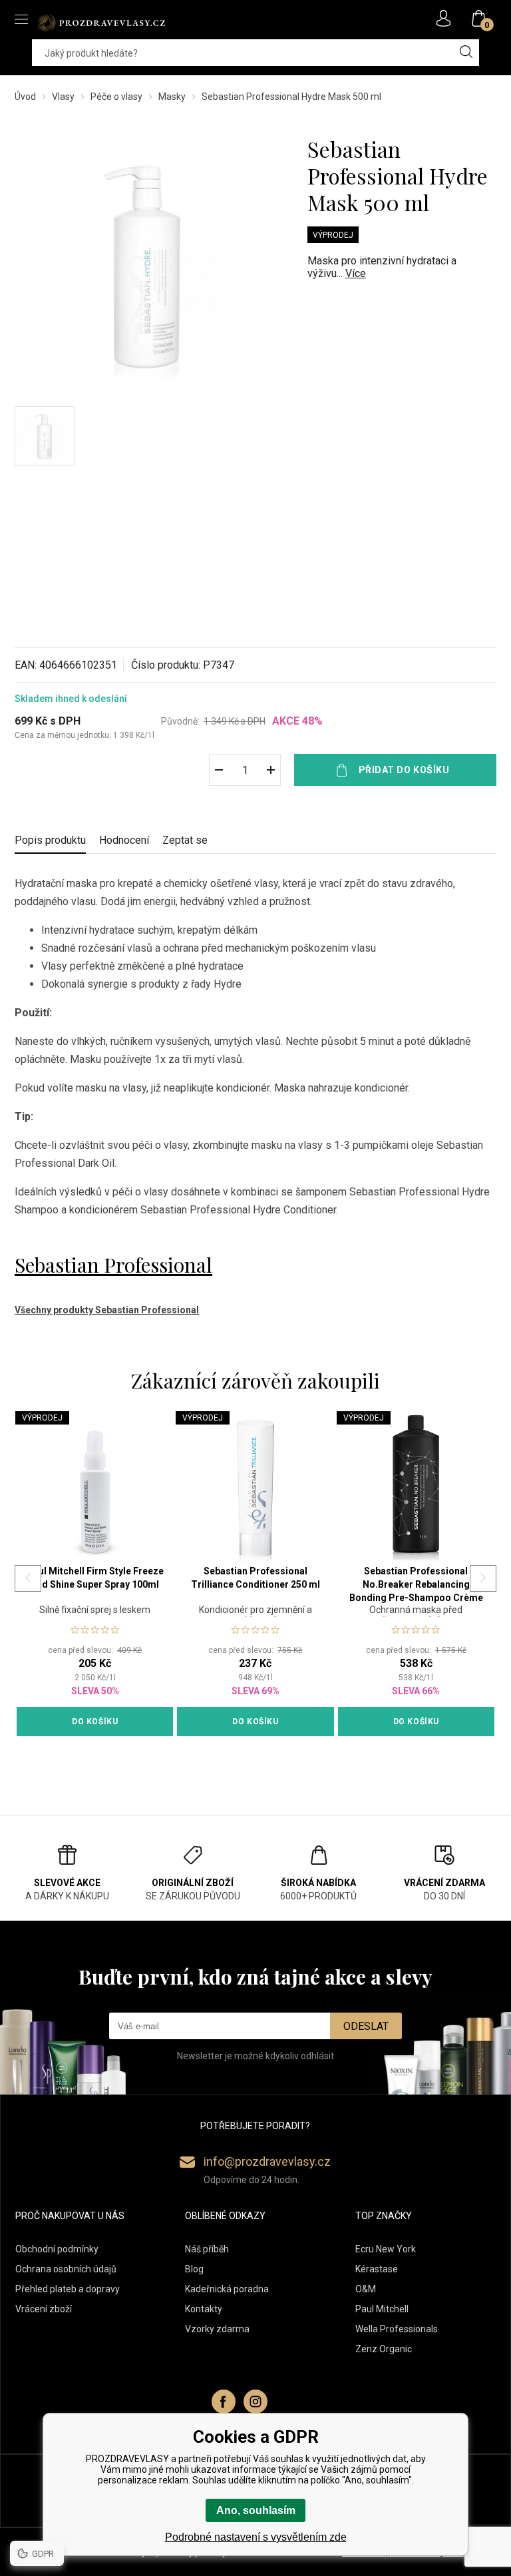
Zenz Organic (384, 2349)
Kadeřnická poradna (227, 2289)
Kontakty (204, 2309)
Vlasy (63, 97)
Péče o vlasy (116, 97)
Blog (194, 2269)
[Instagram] (255, 2402)
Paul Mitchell (382, 2309)
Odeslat (366, 2026)
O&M (366, 2289)
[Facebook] (224, 2402)
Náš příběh (207, 2249)
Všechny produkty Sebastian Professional (107, 1310)
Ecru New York (386, 2249)
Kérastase (377, 2269)
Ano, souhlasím (256, 2510)
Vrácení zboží (44, 2309)
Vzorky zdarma (217, 2329)
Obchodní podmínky (57, 2249)
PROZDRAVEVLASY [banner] (101, 23)
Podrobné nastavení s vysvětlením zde (256, 2537)
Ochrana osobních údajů (66, 2269)
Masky (172, 97)
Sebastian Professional (113, 1265)
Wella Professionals (397, 2329)
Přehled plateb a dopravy (68, 2289)
